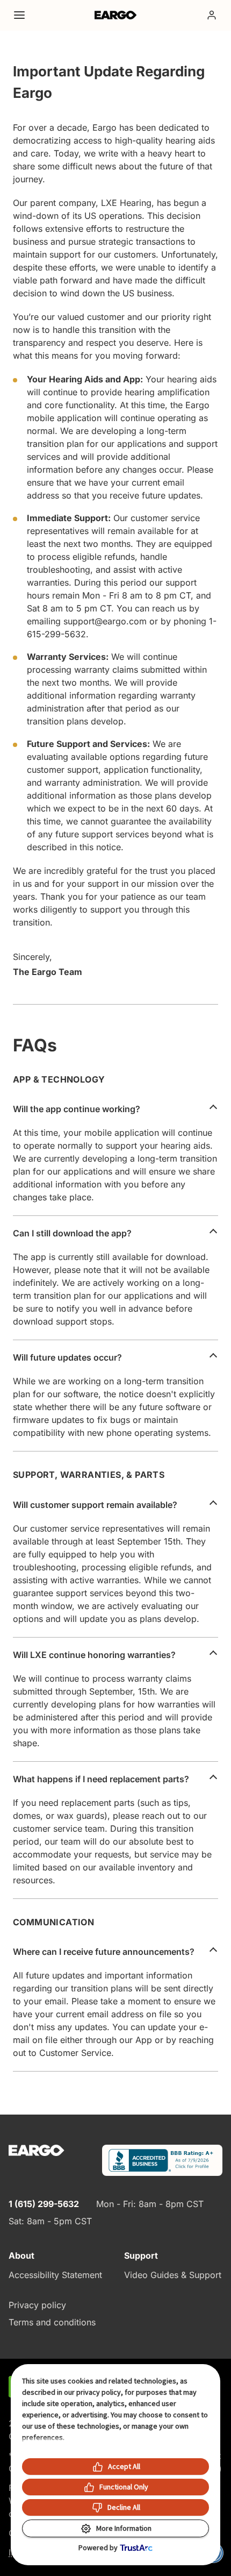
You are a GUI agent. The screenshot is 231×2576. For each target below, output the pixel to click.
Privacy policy (37, 2305)
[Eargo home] (116, 15)
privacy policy (99, 2392)
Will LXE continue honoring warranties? (94, 1655)
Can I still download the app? (72, 1233)
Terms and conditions (52, 2322)
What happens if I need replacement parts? (101, 1779)
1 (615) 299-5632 (44, 2204)
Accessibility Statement (55, 2275)
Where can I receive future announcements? (104, 1952)
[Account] (212, 15)
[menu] (19, 15)
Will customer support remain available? (95, 1505)
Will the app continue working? (77, 1109)
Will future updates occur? (67, 1357)
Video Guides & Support (173, 2275)
